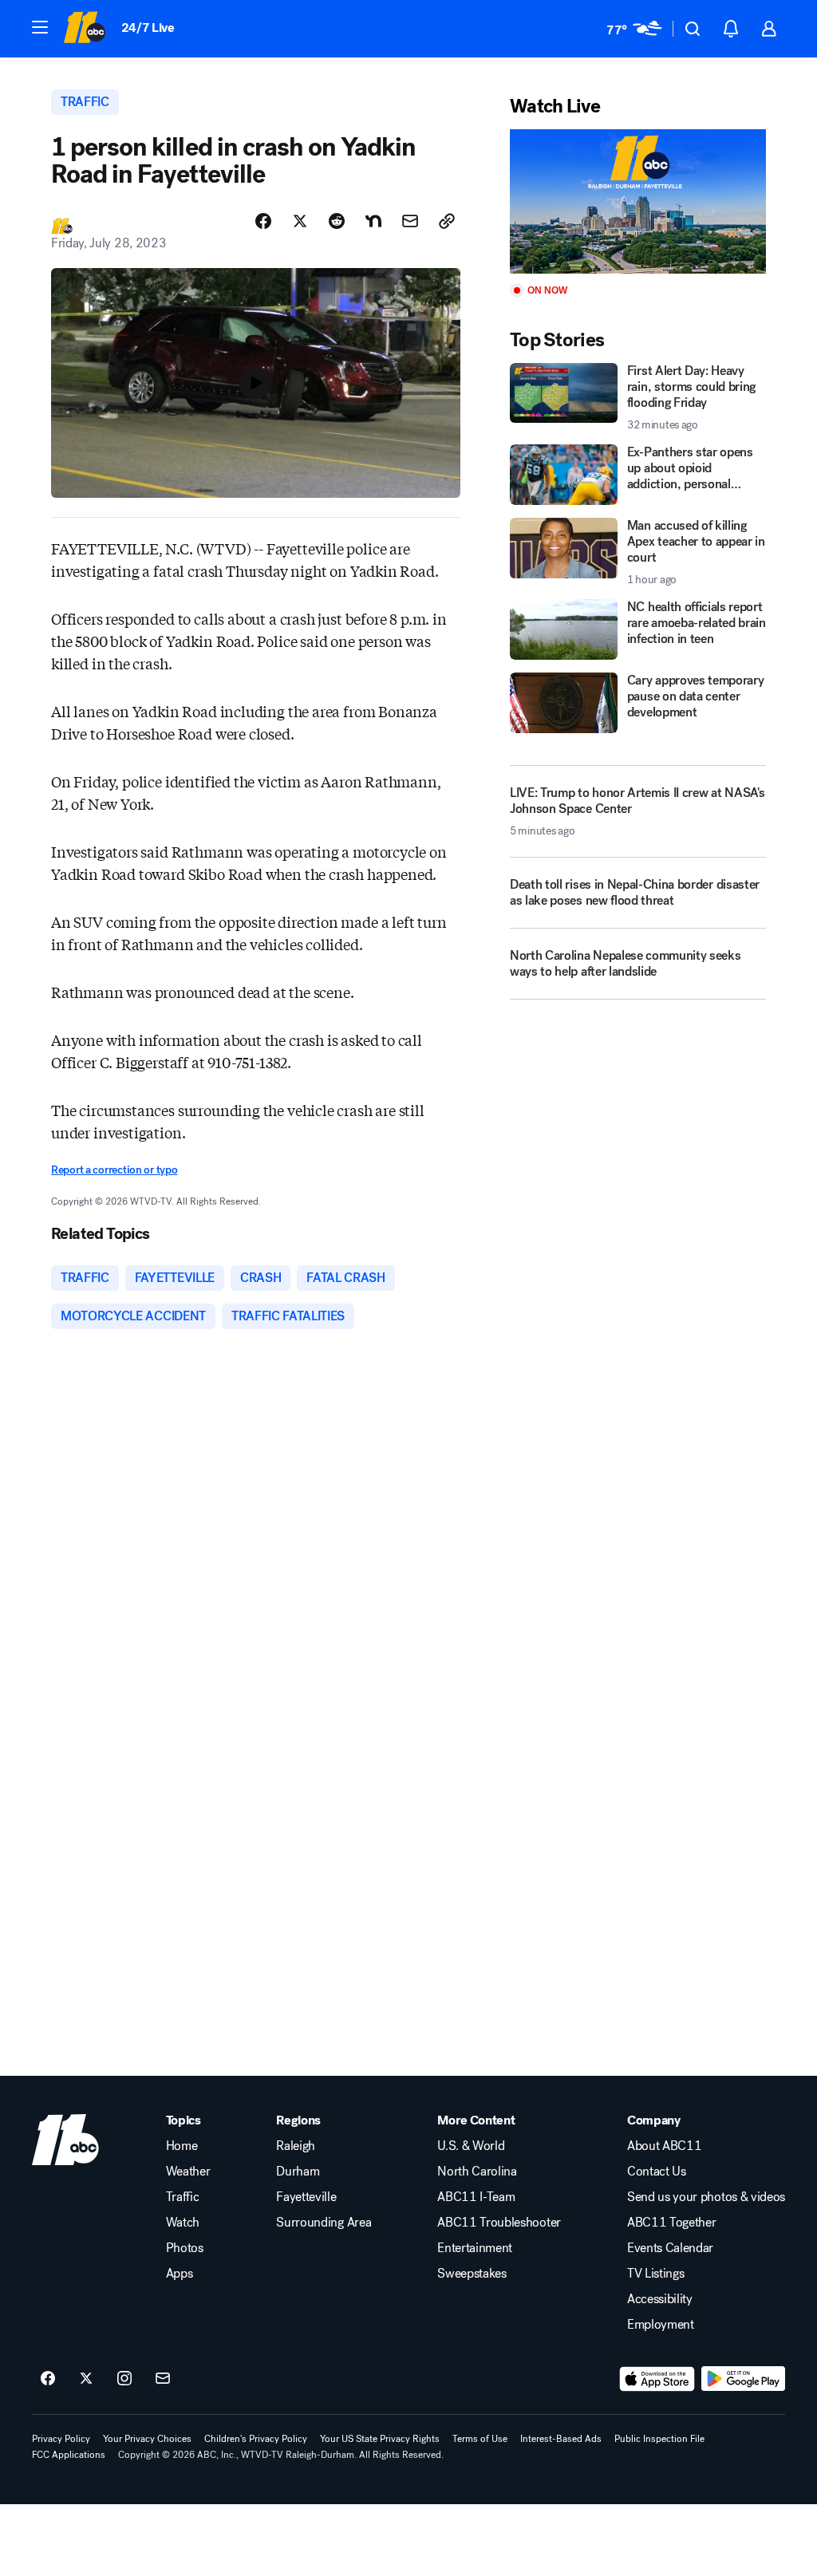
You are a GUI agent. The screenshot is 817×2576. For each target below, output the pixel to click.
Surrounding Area (324, 2223)
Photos (185, 2248)
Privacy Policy (61, 2439)
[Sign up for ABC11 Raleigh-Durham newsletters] (163, 2379)
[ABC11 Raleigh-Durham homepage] (84, 29)
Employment (661, 2325)
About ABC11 (664, 2146)
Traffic (183, 2197)
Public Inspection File (659, 2439)
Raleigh (296, 2146)
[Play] (638, 201)
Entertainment (475, 2248)
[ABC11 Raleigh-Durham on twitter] (86, 2379)
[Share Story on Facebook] (263, 221)
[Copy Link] (447, 221)
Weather (188, 2172)
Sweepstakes (472, 2274)
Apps (180, 2274)
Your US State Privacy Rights (380, 2439)
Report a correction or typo (114, 1170)
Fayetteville (306, 2197)
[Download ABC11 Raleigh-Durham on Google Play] (743, 2379)
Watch (183, 2223)
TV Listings (655, 2274)
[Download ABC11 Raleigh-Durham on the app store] (657, 2379)
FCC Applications (69, 2455)
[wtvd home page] (65, 2140)
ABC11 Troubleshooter (499, 2223)
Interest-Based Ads (561, 2439)
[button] (40, 27)
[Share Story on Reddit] (337, 221)
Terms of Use (480, 2439)
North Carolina (477, 2172)
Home (182, 2146)
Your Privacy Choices (147, 2439)
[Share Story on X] (300, 221)
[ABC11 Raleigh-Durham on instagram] (124, 2379)
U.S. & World (471, 2146)
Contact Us (657, 2172)
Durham (298, 2172)
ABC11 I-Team (476, 2197)
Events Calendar (670, 2248)
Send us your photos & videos (706, 2197)
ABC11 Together (672, 2223)
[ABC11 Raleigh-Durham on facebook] (48, 2379)
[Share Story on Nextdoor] (373, 221)
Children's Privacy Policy (256, 2439)
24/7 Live (148, 28)
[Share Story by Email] (410, 221)
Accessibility (660, 2299)
